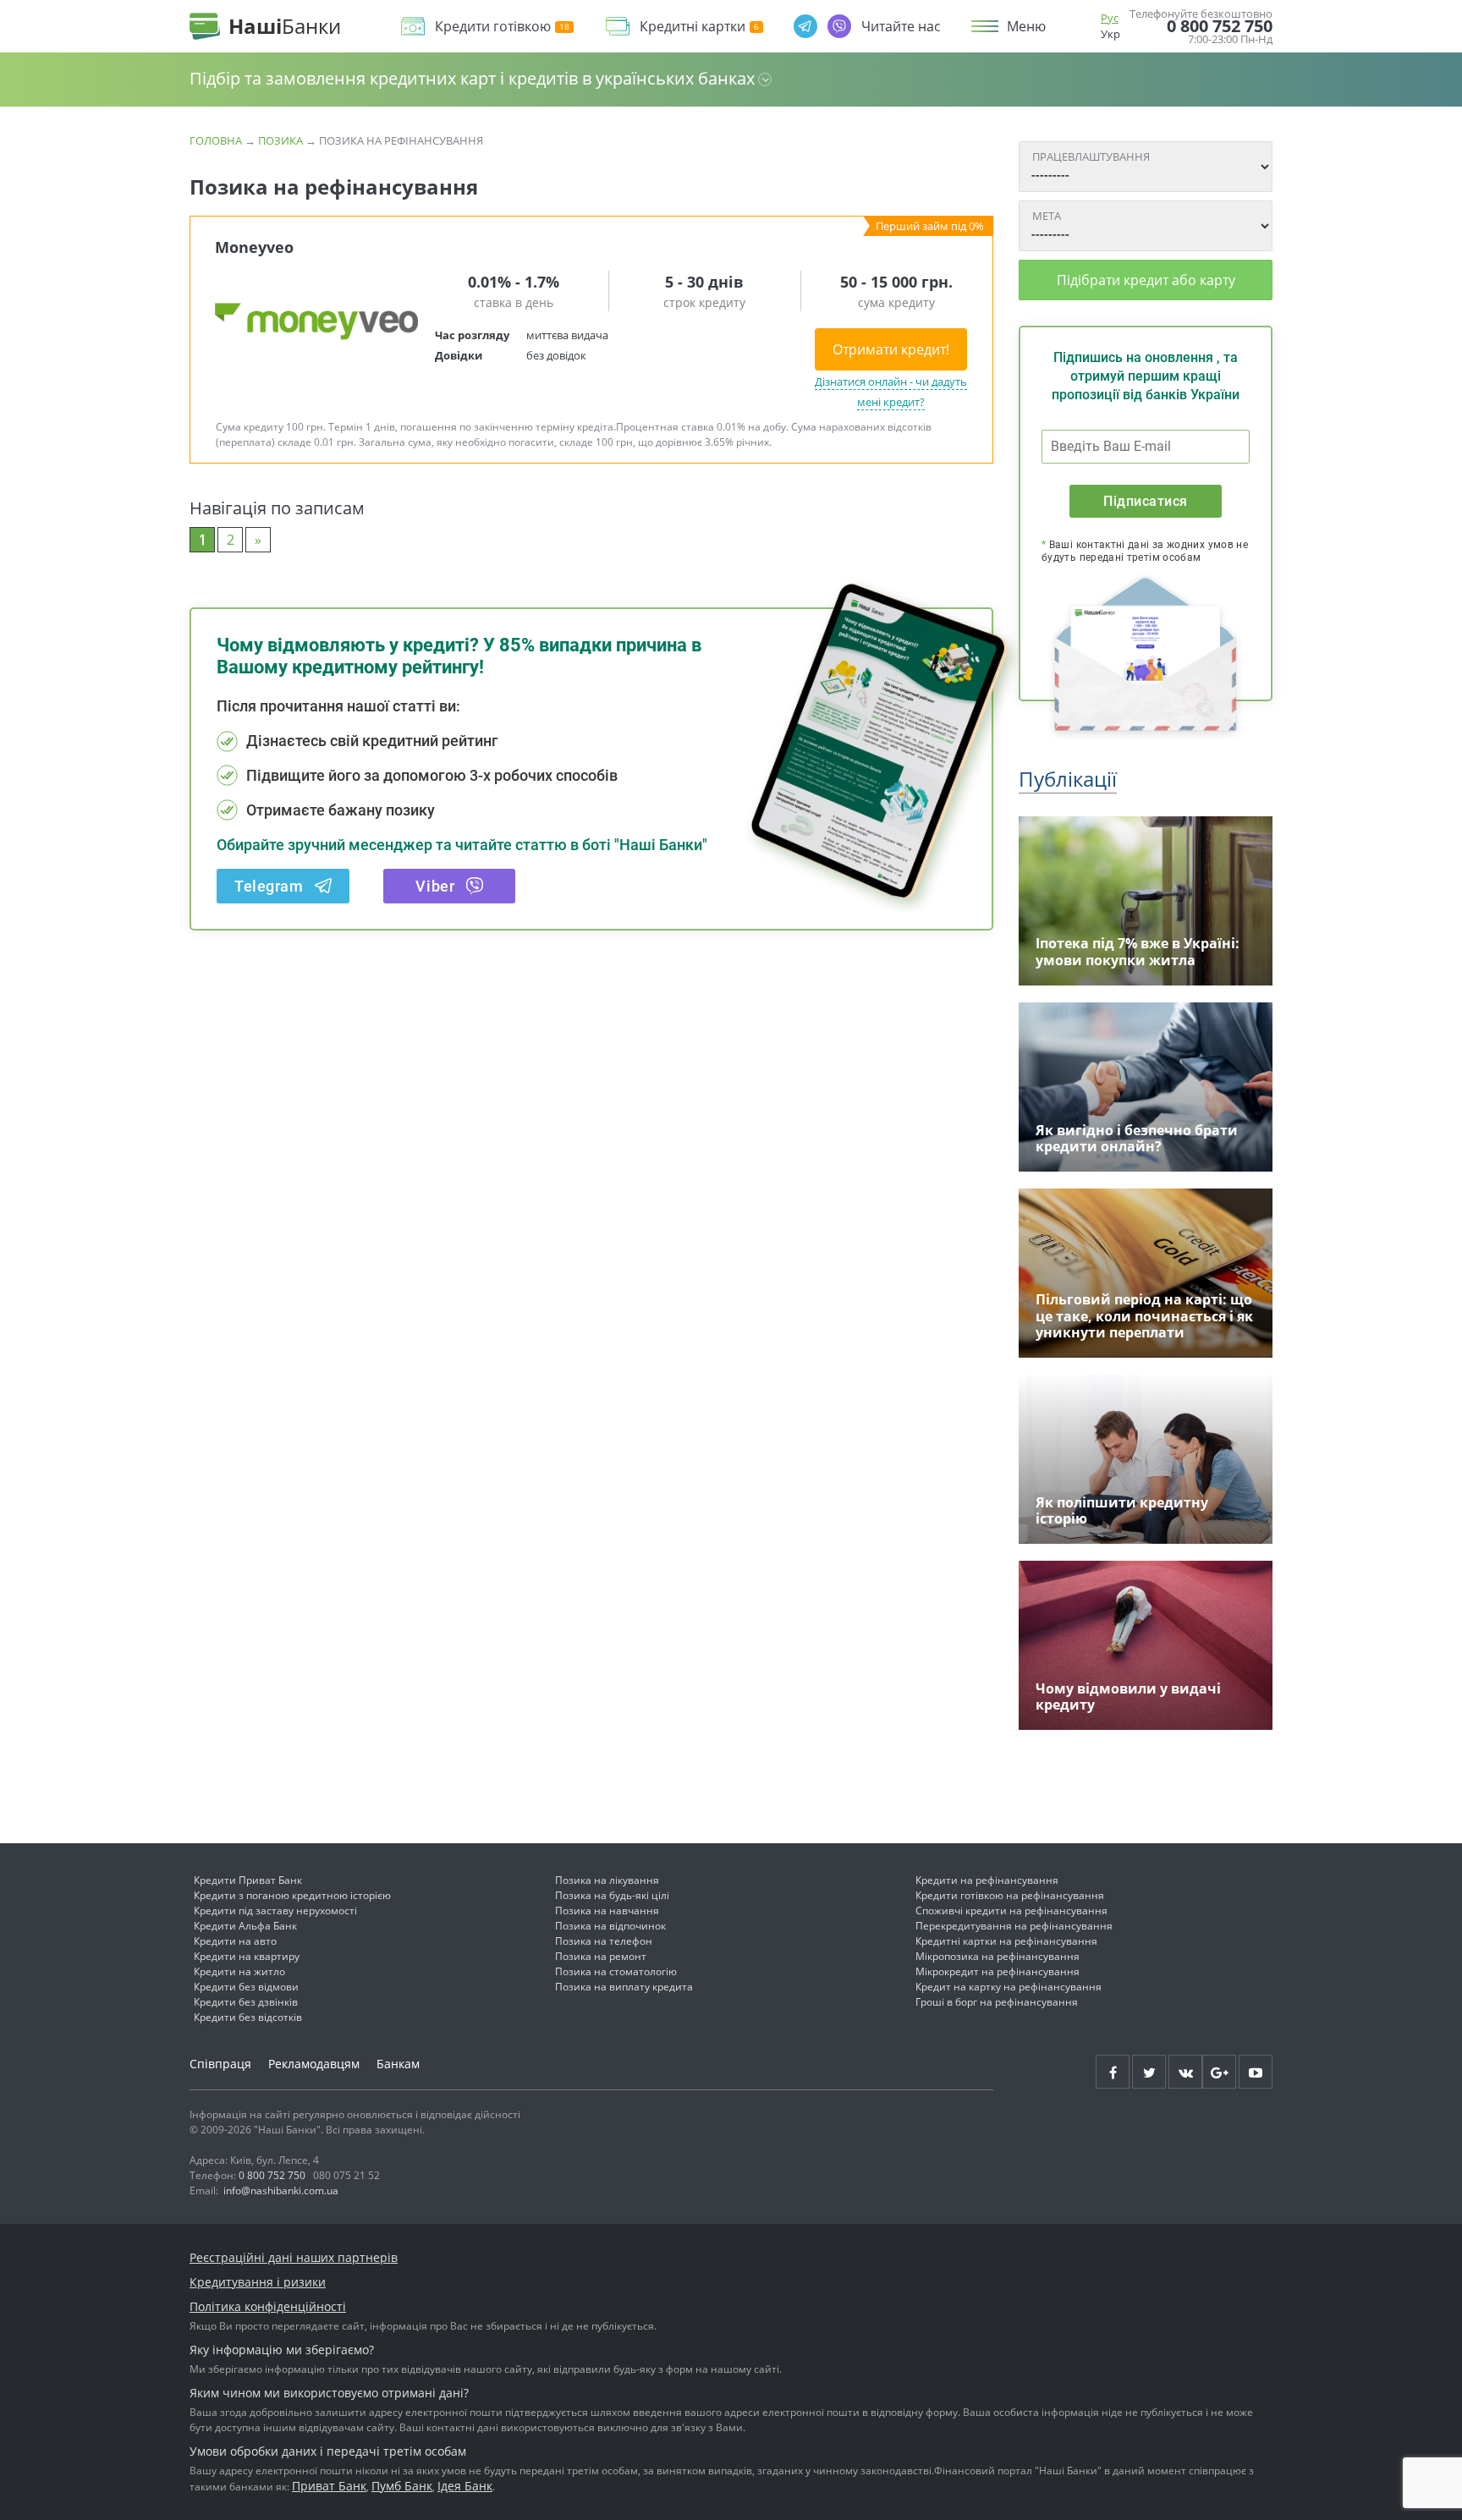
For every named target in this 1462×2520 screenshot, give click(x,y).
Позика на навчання (607, 1911)
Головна (216, 140)
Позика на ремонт (601, 1956)
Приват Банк (329, 2486)
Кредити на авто (235, 1941)
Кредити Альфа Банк (245, 1926)
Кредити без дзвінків (246, 2002)
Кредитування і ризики (258, 2282)
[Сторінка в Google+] (1219, 2072)
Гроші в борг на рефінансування (997, 2002)
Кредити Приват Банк (248, 1880)
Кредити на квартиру (247, 1956)
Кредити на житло (239, 1971)
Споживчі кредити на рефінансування (1011, 1911)
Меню (1026, 26)
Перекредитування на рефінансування (1014, 1926)
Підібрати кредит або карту (1146, 280)
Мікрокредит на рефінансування (998, 1971)
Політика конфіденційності (268, 2306)
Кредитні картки (693, 27)
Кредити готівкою (493, 27)
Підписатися (1145, 501)
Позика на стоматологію (616, 1971)
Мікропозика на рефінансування (998, 1956)
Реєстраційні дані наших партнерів (294, 2257)
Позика (280, 140)
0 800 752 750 (1220, 26)
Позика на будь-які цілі (612, 1895)
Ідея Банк (465, 2486)
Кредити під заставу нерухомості (275, 1911)
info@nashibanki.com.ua (281, 2191)
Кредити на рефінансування (987, 1880)
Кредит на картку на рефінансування (1009, 1987)
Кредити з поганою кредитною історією (292, 1895)
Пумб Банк (402, 2486)
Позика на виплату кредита (624, 1987)
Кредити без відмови (246, 1987)
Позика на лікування (607, 1880)
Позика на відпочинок (610, 1926)
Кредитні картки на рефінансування (1006, 1941)
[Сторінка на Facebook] (1113, 2072)
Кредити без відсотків (248, 2017)
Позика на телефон (604, 1941)
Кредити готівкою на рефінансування (1010, 1895)
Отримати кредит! (891, 349)
